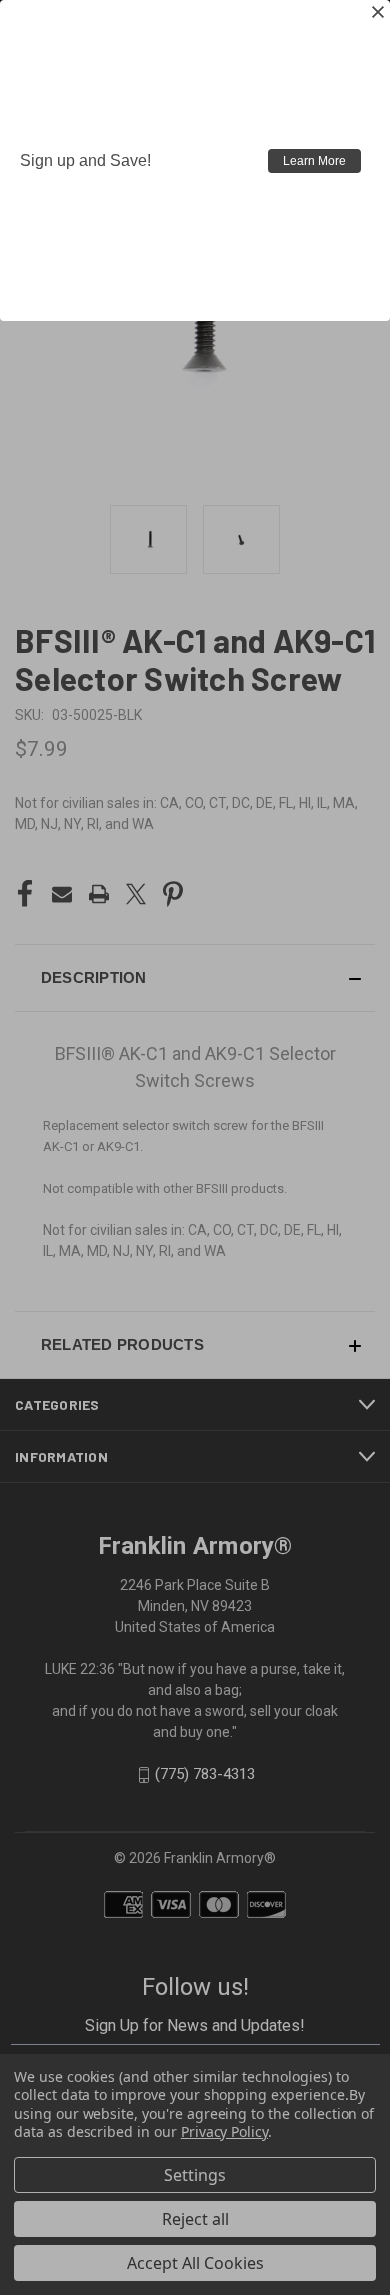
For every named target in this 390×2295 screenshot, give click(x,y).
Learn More (314, 161)
